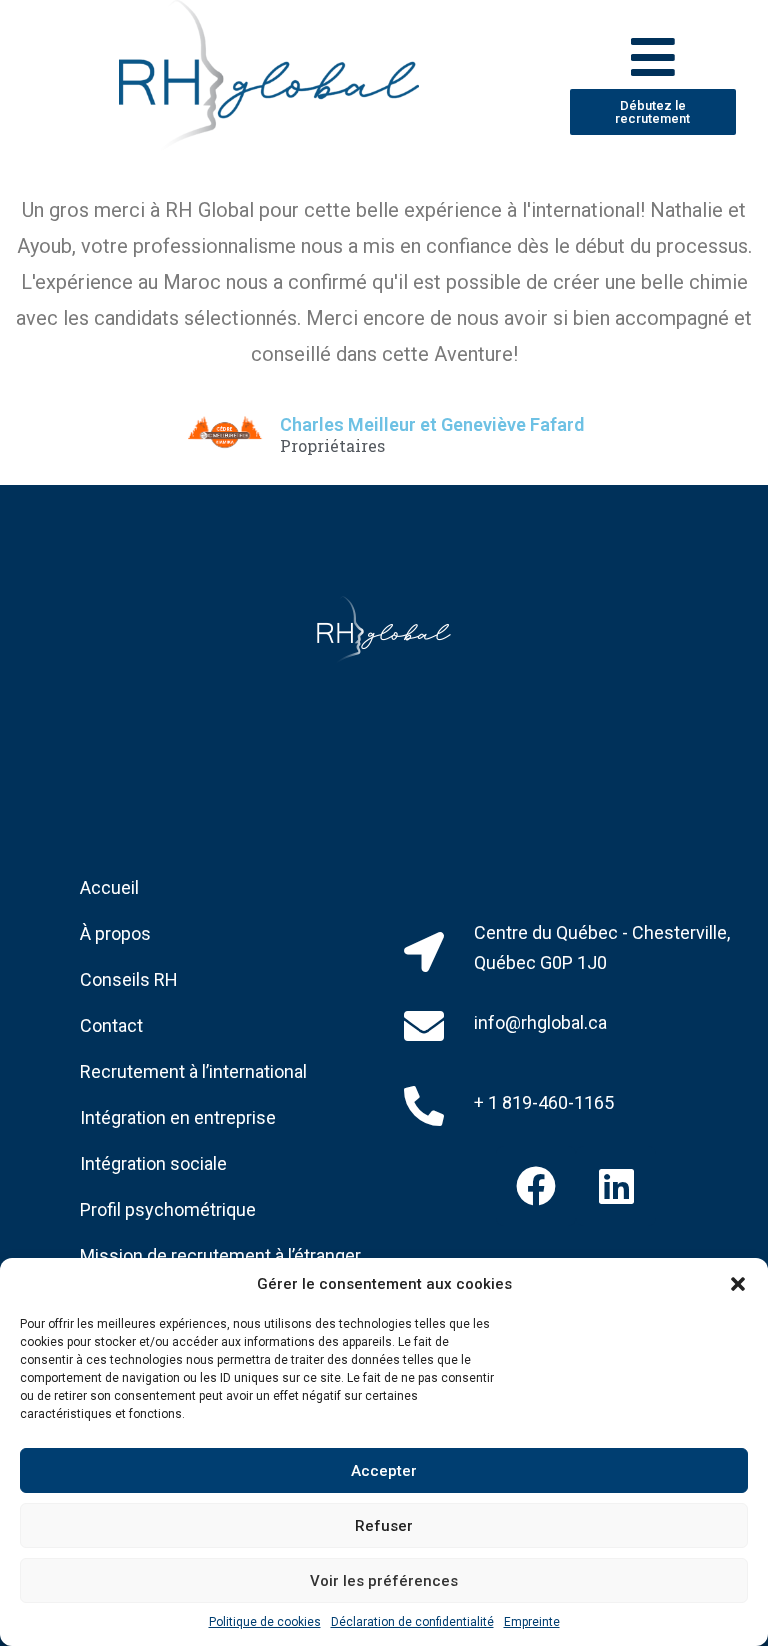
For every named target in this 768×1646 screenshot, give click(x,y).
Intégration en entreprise (178, 1117)
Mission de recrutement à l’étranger (220, 1255)
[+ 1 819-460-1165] (424, 1106)
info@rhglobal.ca (540, 1022)
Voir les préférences (384, 1581)
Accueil (109, 887)
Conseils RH (129, 979)
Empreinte (532, 1622)
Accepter (384, 1471)
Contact (111, 1025)
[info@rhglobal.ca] (424, 1026)
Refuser (384, 1526)
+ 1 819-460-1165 (544, 1102)
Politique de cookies (265, 1622)
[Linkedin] (616, 1186)
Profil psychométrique (168, 1209)
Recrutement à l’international (193, 1071)
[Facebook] (536, 1186)
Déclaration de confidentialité (412, 1622)
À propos (115, 933)
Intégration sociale (153, 1163)
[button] (738, 1284)
